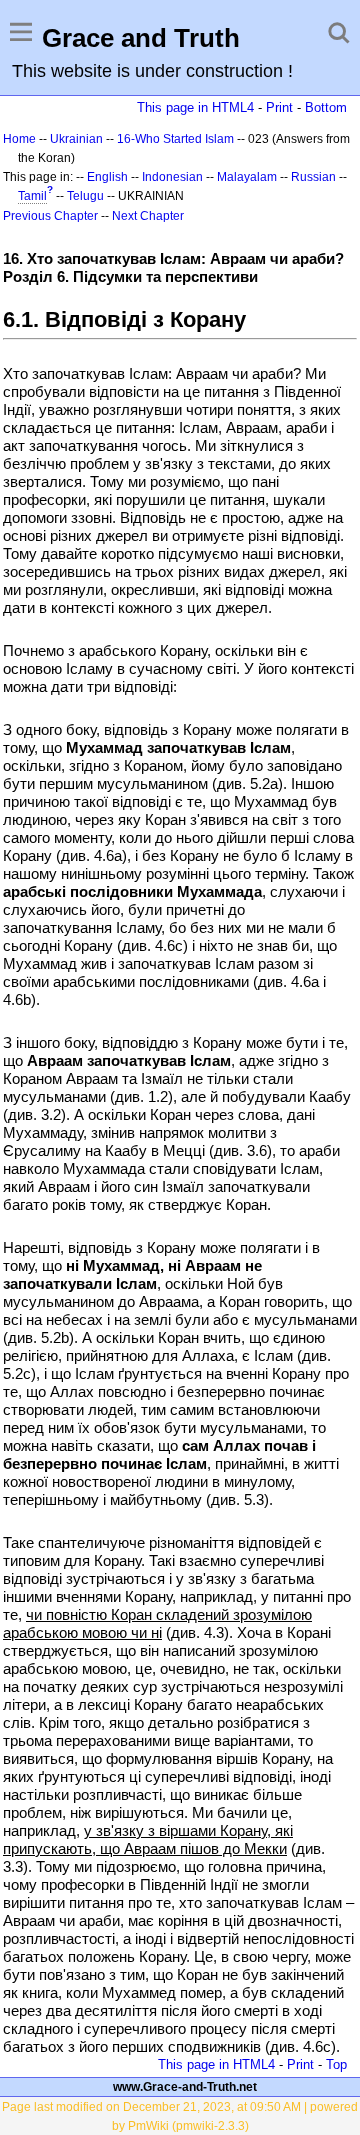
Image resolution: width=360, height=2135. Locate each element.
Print (279, 107)
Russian (313, 177)
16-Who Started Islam (175, 139)
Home (19, 139)
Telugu (85, 196)
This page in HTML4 (195, 107)
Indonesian (172, 177)
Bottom (326, 107)
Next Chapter (148, 216)
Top (336, 2064)
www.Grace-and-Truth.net (185, 2087)
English (107, 177)
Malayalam (247, 177)
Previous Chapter (50, 216)
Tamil (32, 196)
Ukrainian (76, 139)
